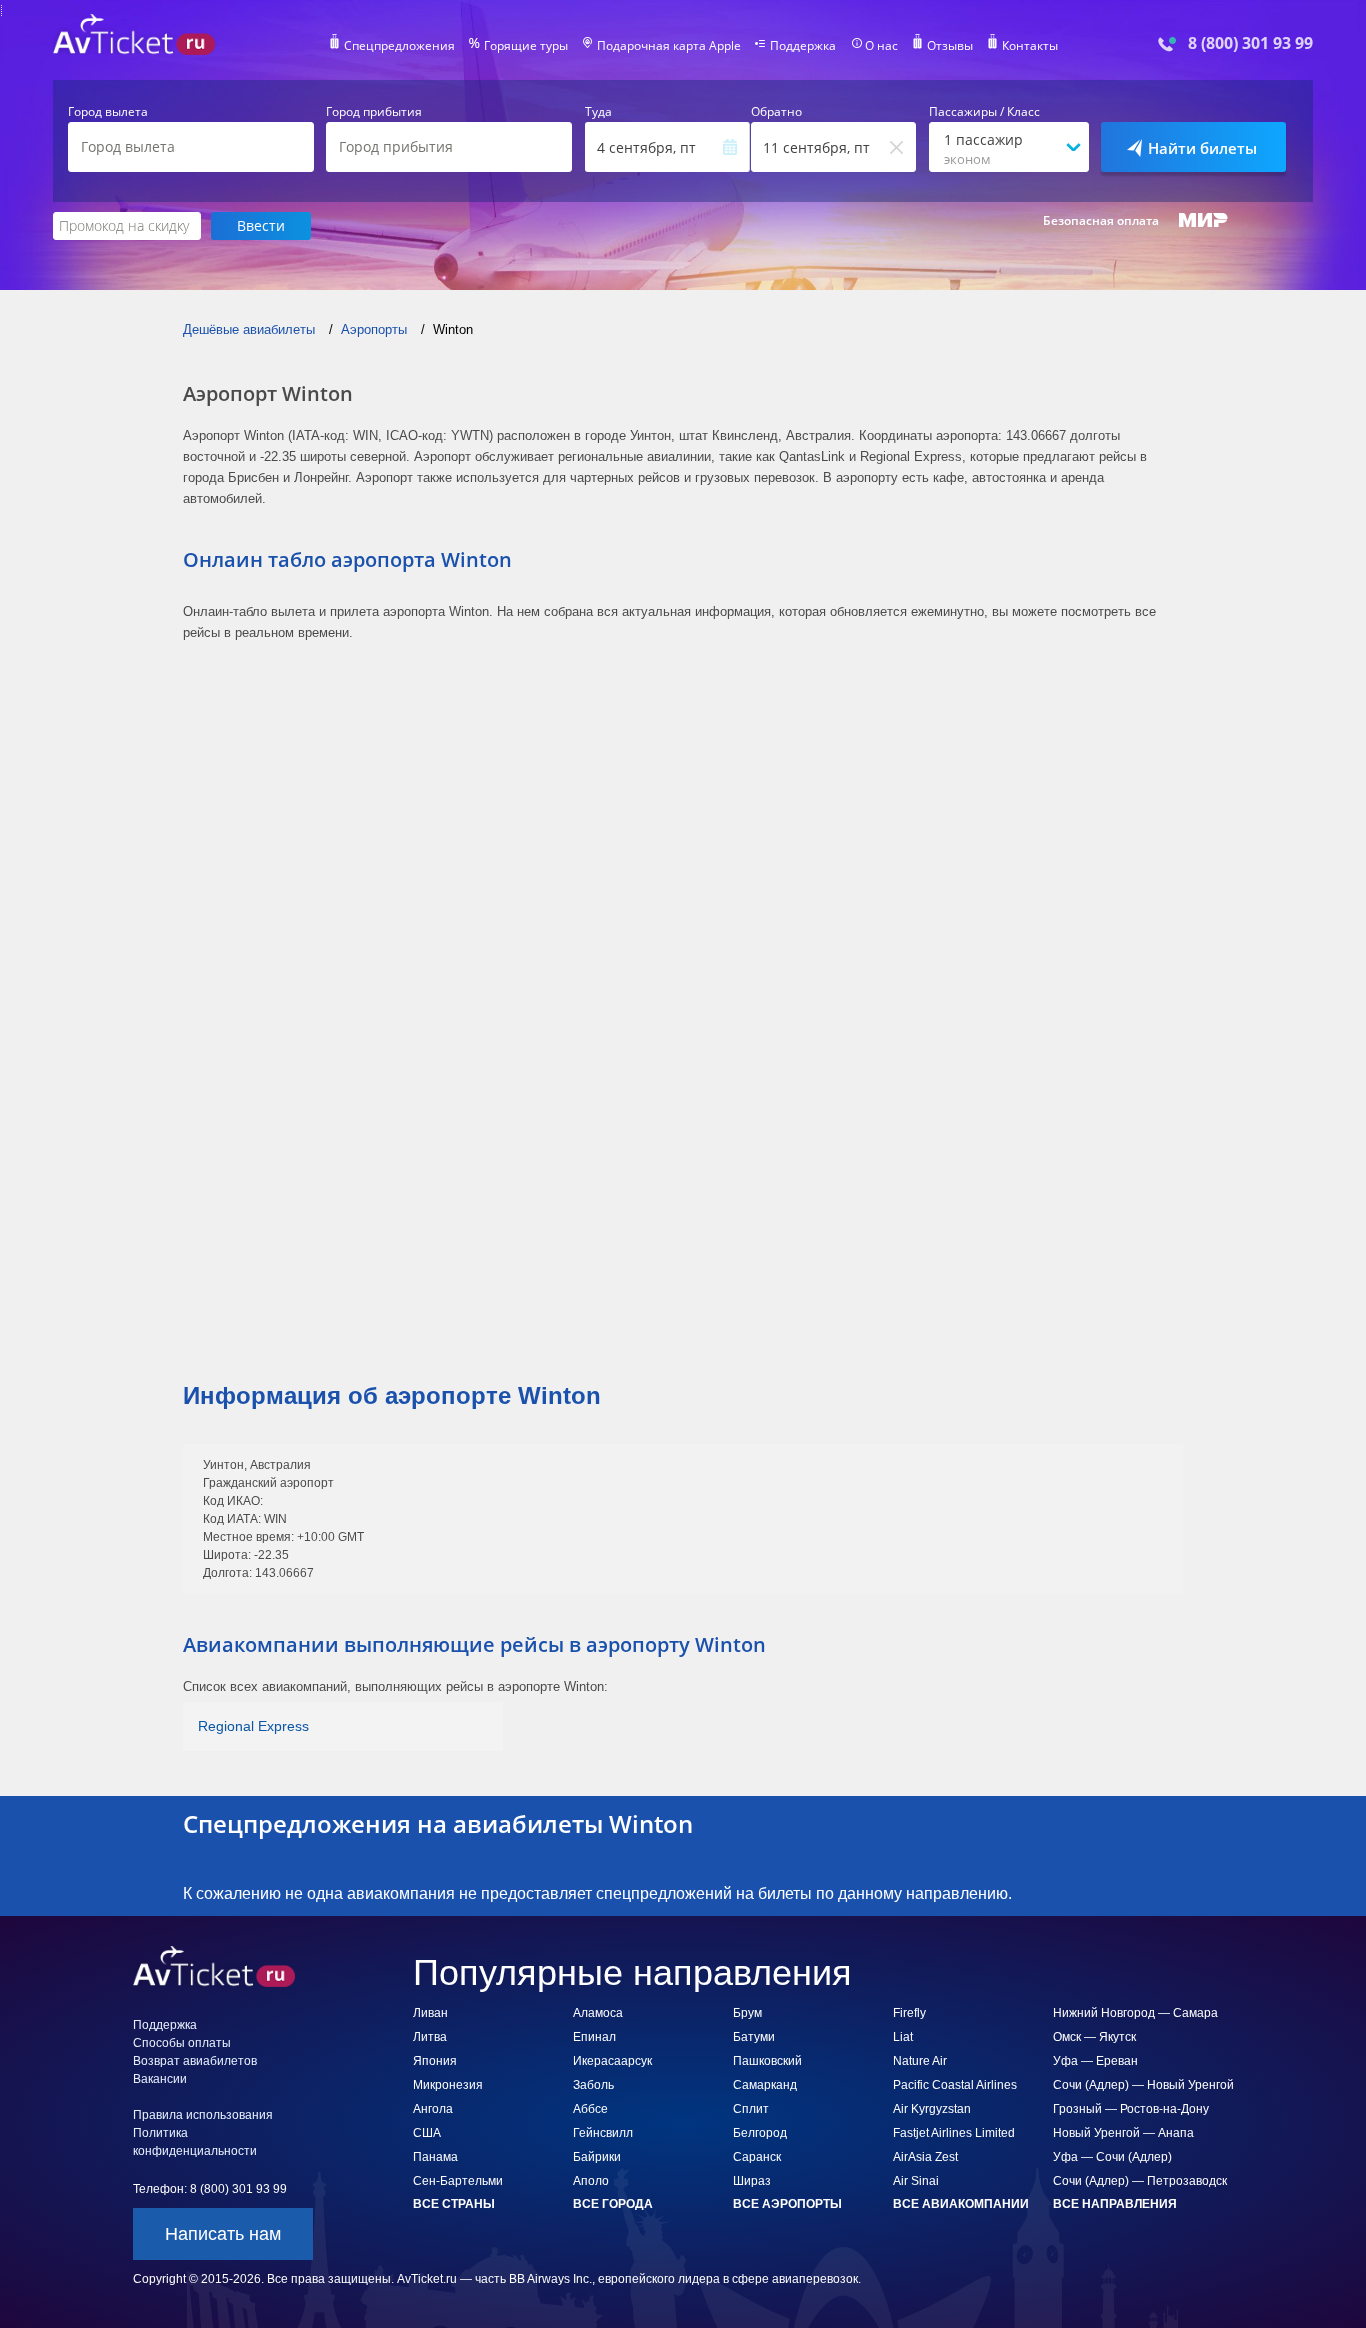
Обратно (776, 112)
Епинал (594, 2037)
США (427, 2133)
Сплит (751, 2109)
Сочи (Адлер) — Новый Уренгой (1143, 2085)
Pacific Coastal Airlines (955, 2085)
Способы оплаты (182, 2043)
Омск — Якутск (1094, 2037)
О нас (881, 46)
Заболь (593, 2085)
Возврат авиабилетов (195, 2061)
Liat (903, 2037)
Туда (598, 112)
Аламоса (598, 2013)
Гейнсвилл (603, 2133)
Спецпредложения (399, 46)
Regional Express (253, 1726)
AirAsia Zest (925, 2157)
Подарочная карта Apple (669, 46)
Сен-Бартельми (458, 2181)
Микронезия (448, 2085)
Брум (747, 2013)
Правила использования (203, 2115)
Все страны (454, 2204)
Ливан (430, 2013)
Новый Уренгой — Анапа (1123, 2133)
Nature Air (920, 2061)
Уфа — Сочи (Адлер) (1112, 2157)
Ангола (433, 2109)
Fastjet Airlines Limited (954, 2133)
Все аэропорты (787, 2204)
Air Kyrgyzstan (932, 2109)
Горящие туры (526, 46)
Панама (435, 2157)
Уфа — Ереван (1095, 2061)
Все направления (1115, 2204)
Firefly (909, 2013)
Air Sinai (916, 2181)
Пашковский (767, 2061)
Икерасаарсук (612, 2061)
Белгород (760, 2133)
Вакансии (160, 2079)
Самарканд (765, 2085)
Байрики (597, 2157)
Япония (435, 2061)
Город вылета (108, 112)
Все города (613, 2204)
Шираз (752, 2181)
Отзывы (950, 46)
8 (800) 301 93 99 (1250, 43)
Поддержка (803, 46)
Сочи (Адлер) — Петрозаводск (1140, 2181)
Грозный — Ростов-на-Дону (1131, 2109)
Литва (430, 2037)
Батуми (754, 2037)
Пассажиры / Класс (984, 112)
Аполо (591, 2181)
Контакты (1030, 46)
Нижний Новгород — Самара (1135, 2013)
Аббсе (590, 2109)
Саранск (757, 2157)
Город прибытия (374, 112)
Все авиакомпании (961, 2204)
